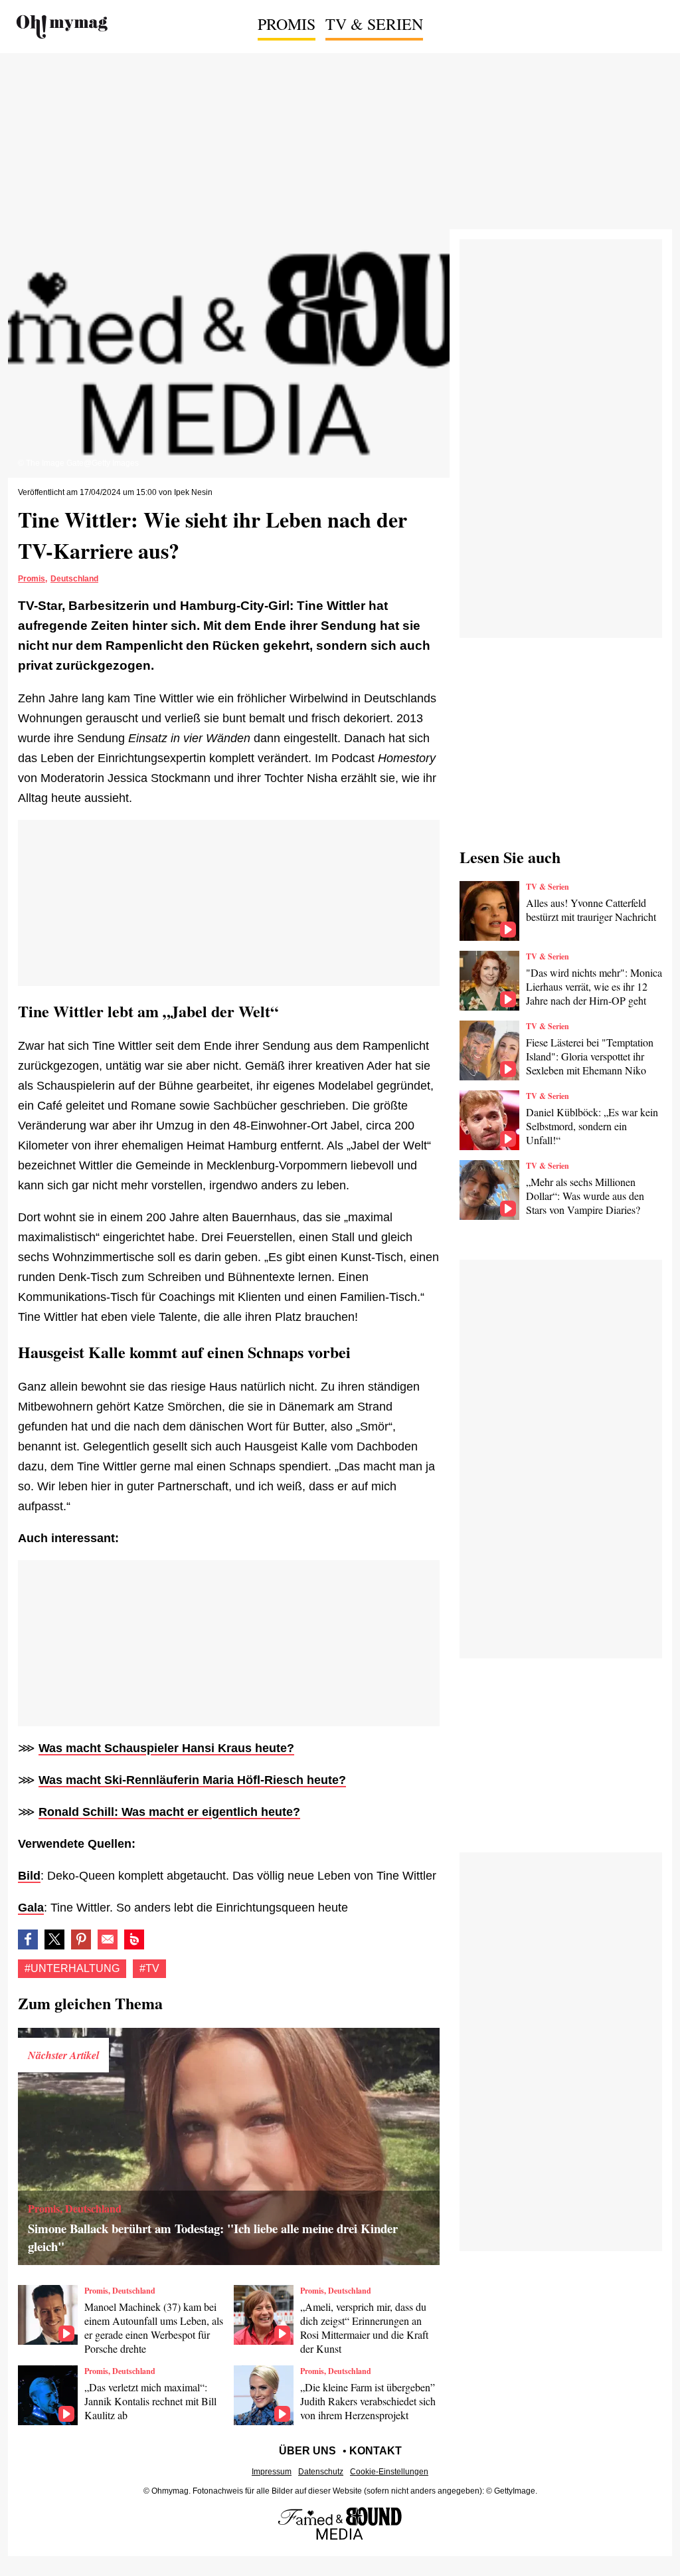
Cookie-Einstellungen (389, 2472)
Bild (29, 1876)
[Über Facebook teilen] (28, 1939)
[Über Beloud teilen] (134, 1939)
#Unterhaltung (72, 1968)
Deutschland (74, 579)
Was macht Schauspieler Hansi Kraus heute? (166, 1748)
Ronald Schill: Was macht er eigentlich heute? (169, 1812)
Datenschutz (321, 2472)
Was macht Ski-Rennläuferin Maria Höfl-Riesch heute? (192, 1780)
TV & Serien (374, 24)
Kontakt (376, 2451)
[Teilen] (81, 1939)
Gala (31, 1908)
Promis (287, 24)
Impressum (272, 2472)
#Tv (149, 1968)
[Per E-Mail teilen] (108, 1939)
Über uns (307, 2451)
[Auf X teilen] (54, 1939)
